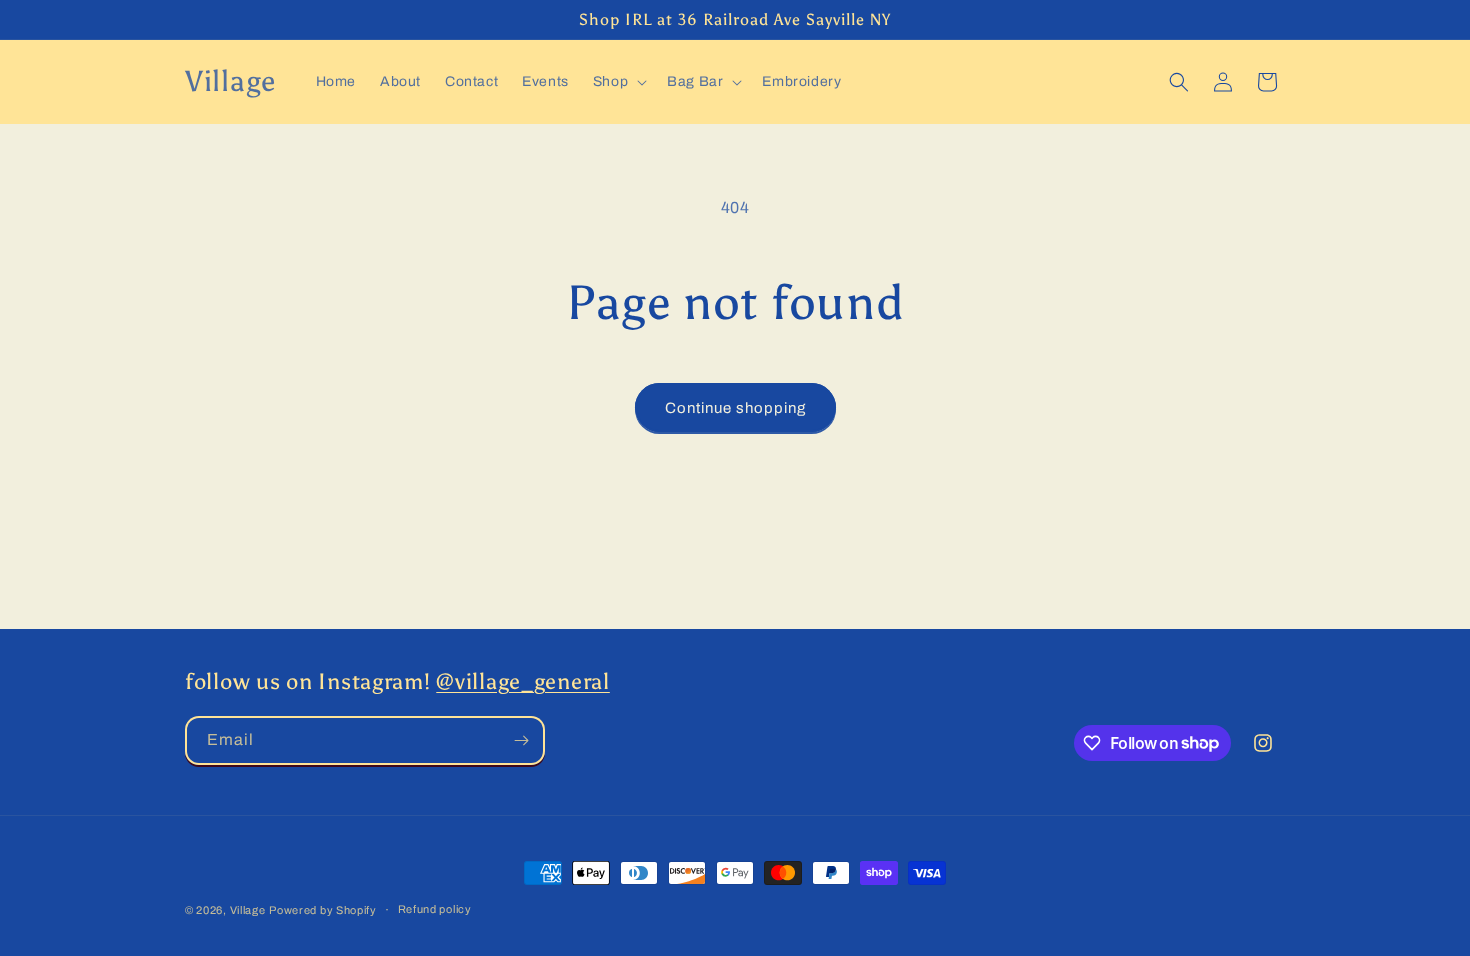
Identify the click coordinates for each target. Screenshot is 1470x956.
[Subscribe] (521, 740)
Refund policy (435, 909)
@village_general (523, 682)
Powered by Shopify (323, 910)
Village (248, 910)
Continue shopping (735, 408)
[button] (618, 82)
